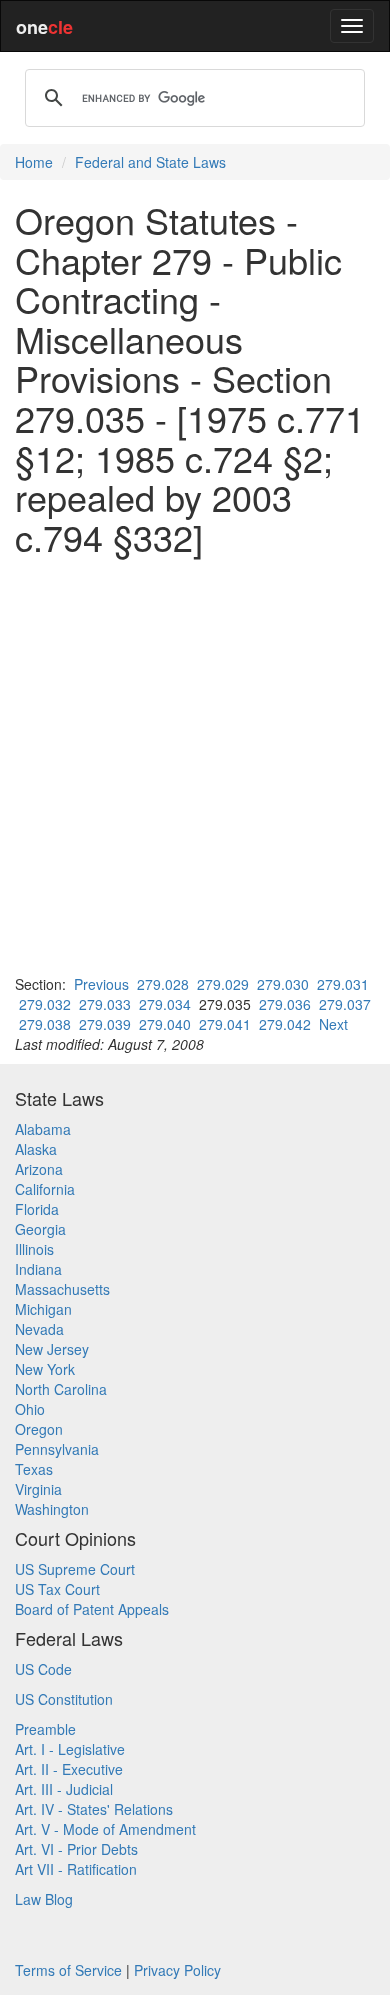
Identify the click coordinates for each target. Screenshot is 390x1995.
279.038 (45, 1024)
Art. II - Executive (69, 1769)
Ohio (30, 1409)
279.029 (223, 984)
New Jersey (52, 1349)
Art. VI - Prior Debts (76, 1849)
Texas (34, 1469)
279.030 (283, 984)
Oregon (39, 1429)
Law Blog (44, 1899)
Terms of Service (68, 1970)
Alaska (36, 1149)
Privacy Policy (177, 1970)
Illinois (34, 1249)
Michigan (43, 1309)
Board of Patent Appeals (92, 1609)
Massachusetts (62, 1289)
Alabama (43, 1129)
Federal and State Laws (150, 162)
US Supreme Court (75, 1569)
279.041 (225, 1024)
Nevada (39, 1329)
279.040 (165, 1024)
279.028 (163, 984)
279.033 (105, 1004)
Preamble (45, 1729)
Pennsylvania (57, 1449)
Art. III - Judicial (64, 1789)
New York (45, 1369)
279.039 (105, 1024)
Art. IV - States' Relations (94, 1809)
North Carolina (61, 1389)
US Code (43, 1669)
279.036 (285, 1004)
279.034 (165, 1004)
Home (34, 162)
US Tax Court (57, 1589)
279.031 (343, 984)
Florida (37, 1209)
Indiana (38, 1269)
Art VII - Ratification (76, 1869)
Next (333, 1024)
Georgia (40, 1229)
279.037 (345, 1004)
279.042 (285, 1024)
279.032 (45, 1004)
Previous (101, 984)
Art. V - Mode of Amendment (105, 1829)
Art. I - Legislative (70, 1749)
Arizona (39, 1169)
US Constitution (64, 1699)
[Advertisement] (195, 765)
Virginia (38, 1489)
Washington (52, 1509)
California (45, 1189)
